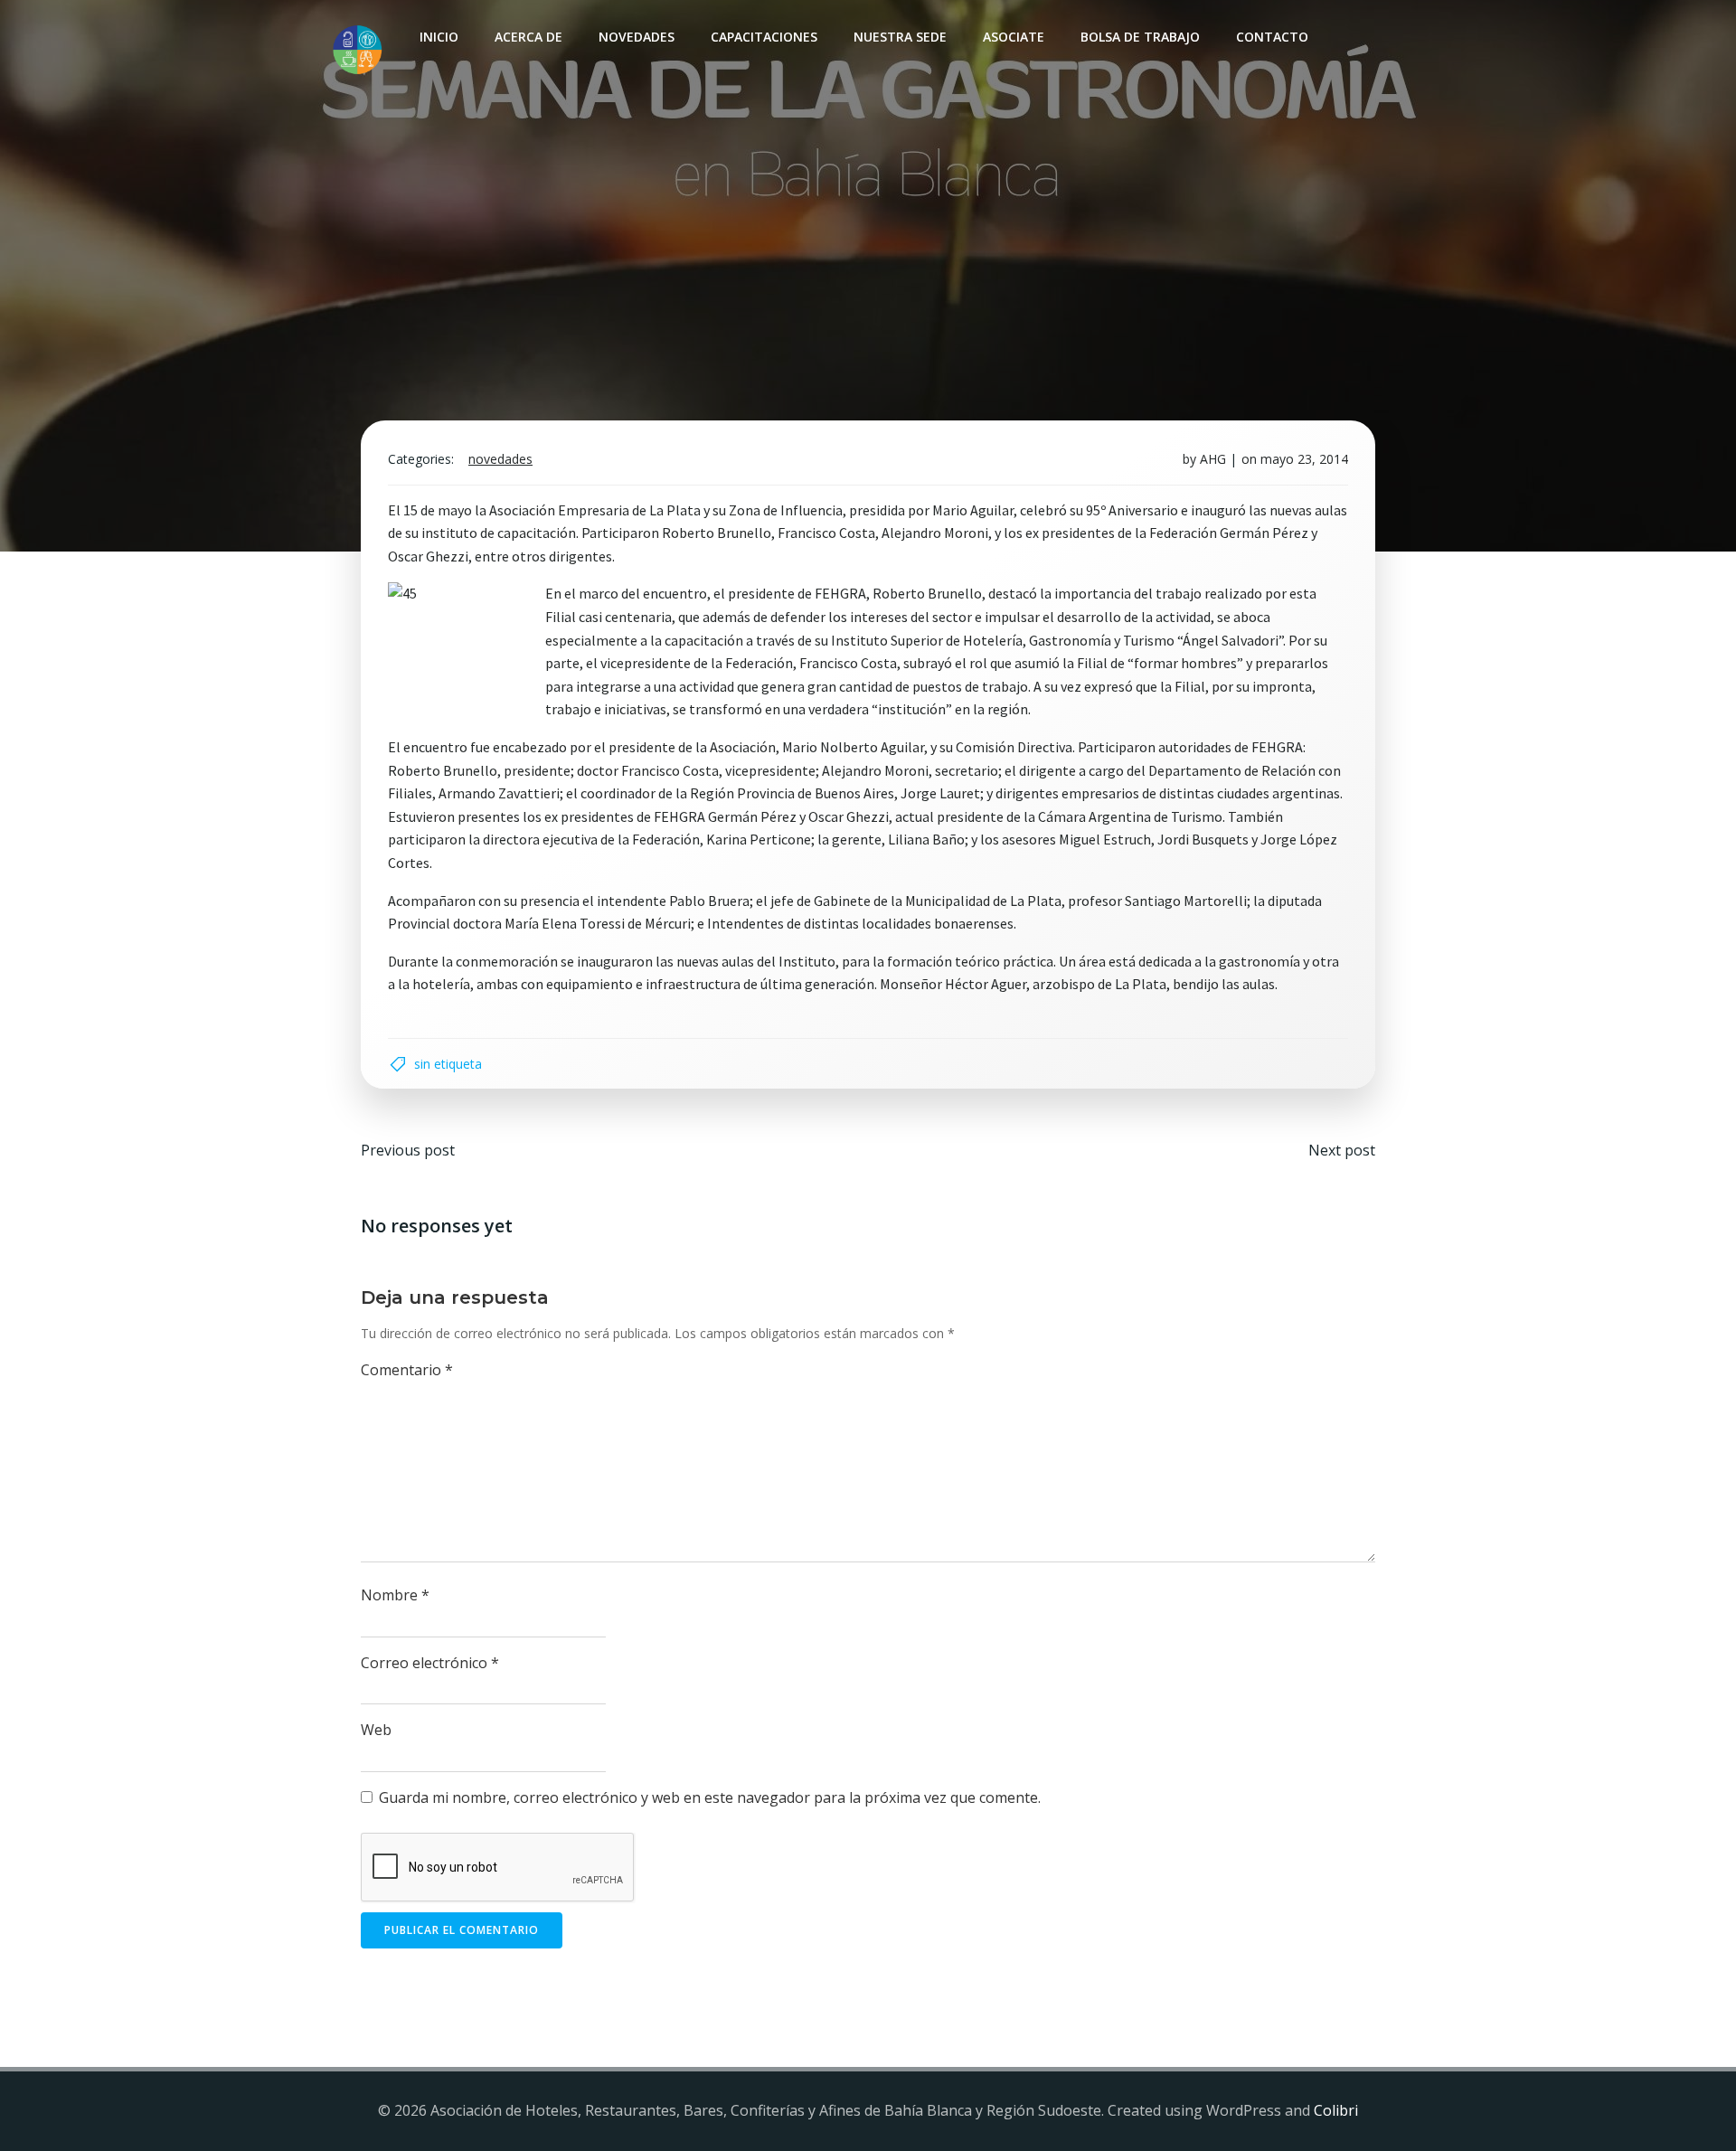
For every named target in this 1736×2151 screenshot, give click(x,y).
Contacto (1272, 37)
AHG (1213, 459)
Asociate (1014, 37)
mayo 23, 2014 (1304, 459)
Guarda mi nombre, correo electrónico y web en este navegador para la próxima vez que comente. (710, 1797)
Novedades (637, 37)
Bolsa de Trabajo (1140, 37)
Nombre (395, 1595)
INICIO (439, 37)
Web (376, 1730)
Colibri (1336, 2110)
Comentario (407, 1370)
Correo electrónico (430, 1663)
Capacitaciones (764, 37)
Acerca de (528, 37)
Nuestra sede (900, 37)
